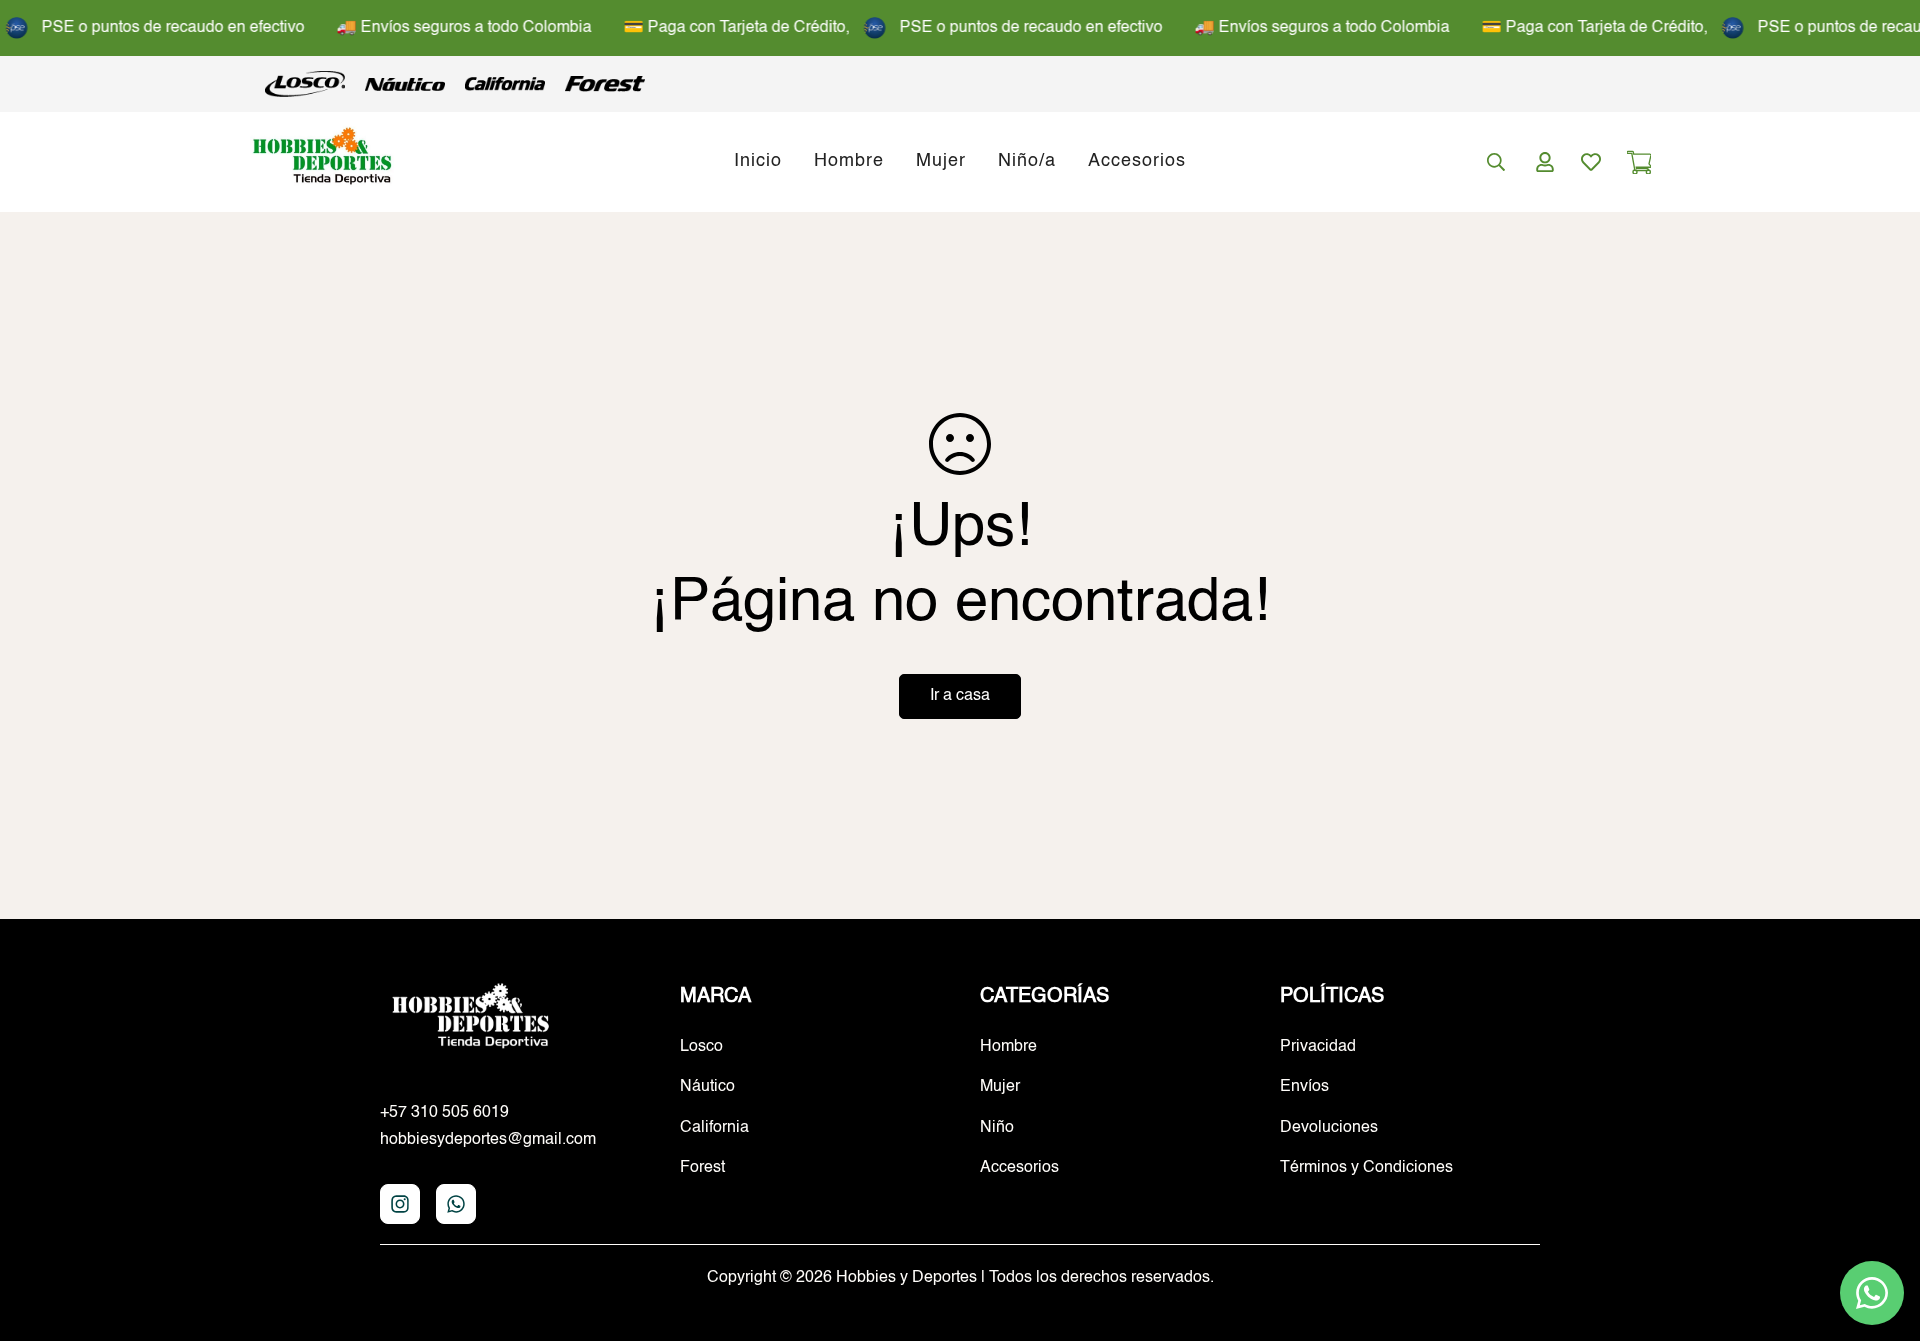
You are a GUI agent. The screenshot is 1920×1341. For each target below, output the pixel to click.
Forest (702, 1168)
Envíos (1304, 1087)
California (714, 1128)
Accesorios (1137, 162)
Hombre (849, 162)
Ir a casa (960, 696)
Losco (701, 1047)
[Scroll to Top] (1881, 1232)
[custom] (400, 1204)
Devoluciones (1329, 1128)
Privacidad (1318, 1047)
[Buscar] (1496, 162)
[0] (1639, 162)
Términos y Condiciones (1366, 1168)
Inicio (758, 162)
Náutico (707, 1087)
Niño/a (1027, 162)
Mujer (941, 162)
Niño (997, 1128)
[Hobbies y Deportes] (322, 161)
